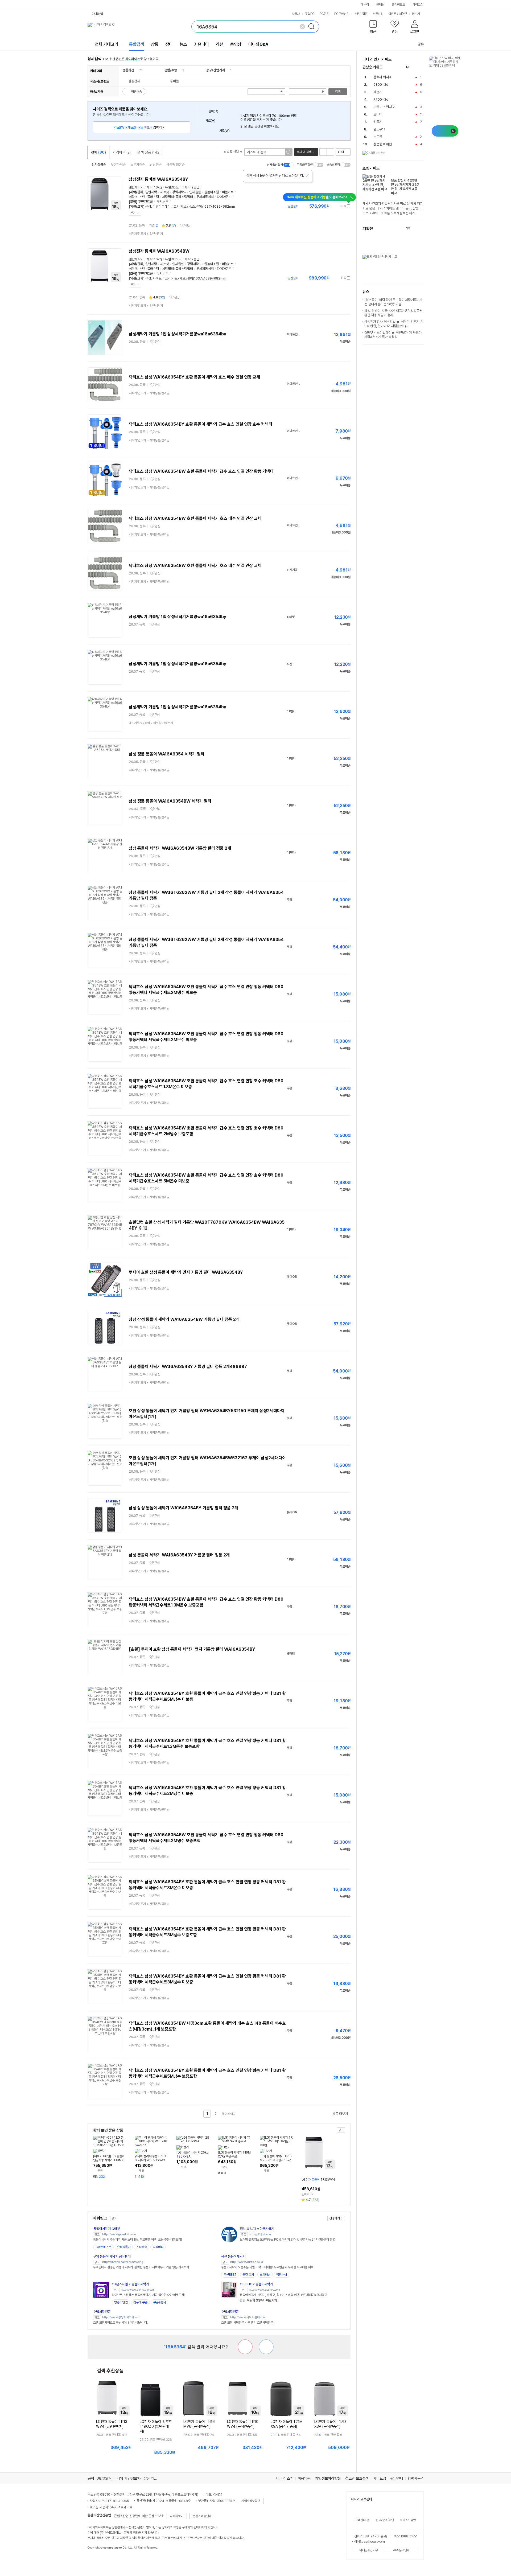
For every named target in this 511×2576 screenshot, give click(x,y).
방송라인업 (121, 2302)
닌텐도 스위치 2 (384, 107)
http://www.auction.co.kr (247, 2262)
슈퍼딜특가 (124, 2247)
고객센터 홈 (362, 2520)
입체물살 (195, 192)
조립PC (310, 14)
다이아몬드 (224, 197)
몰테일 (380, 5)
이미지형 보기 (330, 152)
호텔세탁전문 (102, 2312)
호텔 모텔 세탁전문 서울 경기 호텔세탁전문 (247, 2323)
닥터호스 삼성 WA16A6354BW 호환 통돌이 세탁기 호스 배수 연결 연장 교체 (195, 518)
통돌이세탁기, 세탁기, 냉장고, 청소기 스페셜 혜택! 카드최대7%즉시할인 (283, 2295)
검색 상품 (149, 152)
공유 (421, 44)
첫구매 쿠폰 (140, 2302)
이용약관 (304, 2478)
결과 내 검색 (304, 152)
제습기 (378, 92)
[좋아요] (266, 2347)
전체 (98, 152)
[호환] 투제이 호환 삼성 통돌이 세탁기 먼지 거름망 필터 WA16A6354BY (192, 1649)
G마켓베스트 (103, 2247)
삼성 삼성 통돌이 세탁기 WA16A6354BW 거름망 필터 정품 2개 (184, 1319)
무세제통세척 (205, 197)
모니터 (378, 114)
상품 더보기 (340, 2114)
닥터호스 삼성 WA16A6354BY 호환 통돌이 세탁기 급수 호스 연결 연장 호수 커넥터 (201, 424)
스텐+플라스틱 (149, 197)
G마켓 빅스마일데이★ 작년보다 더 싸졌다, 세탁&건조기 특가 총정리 (393, 335)
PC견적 (324, 14)
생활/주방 (171, 70)
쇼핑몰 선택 (231, 152)
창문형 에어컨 (383, 144)
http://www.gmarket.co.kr (119, 2234)
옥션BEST (230, 2275)
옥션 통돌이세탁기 (233, 2256)
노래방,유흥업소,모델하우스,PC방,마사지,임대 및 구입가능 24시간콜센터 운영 (287, 2240)
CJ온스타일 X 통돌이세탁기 (130, 2284)
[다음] (421, 67)
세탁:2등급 (192, 187)
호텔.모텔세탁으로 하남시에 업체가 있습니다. (120, 2323)
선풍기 (378, 122)
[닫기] (307, 176)
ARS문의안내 (401, 2550)
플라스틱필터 (184, 197)
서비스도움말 (408, 2520)
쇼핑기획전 (361, 14)
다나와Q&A (258, 44)
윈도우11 (379, 129)
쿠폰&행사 (160, 2302)
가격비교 (122, 152)
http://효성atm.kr (260, 2234)
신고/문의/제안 (385, 2520)
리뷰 (220, 44)
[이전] (416, 67)
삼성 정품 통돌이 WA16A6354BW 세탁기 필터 (170, 801)
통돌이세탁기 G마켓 (107, 2229)
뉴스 (183, 44)
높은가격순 (138, 165)
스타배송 (142, 2247)
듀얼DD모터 (173, 187)
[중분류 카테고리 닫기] (137, 70)
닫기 (133, 213)
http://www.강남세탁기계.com (121, 2317)
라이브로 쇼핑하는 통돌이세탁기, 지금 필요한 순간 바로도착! (148, 2295)
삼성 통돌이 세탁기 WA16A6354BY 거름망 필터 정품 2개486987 (188, 1367)
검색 (338, 92)
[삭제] (302, 27)
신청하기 (335, 2218)
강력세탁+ (179, 192)
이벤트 (392, 14)
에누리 (365, 5)
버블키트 (228, 192)
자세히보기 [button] (177, 2516)
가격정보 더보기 (332, 206)
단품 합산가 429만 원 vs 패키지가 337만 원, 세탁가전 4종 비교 (405, 187)
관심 (188, 225)
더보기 (416, 14)
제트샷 (165, 192)
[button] (373, 28)
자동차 (296, 14)
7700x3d (381, 99)
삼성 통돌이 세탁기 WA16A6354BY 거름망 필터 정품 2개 (179, 1555)
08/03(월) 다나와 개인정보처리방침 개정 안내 (131, 2478)
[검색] (313, 27)
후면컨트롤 (145, 202)
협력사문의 (416, 2478)
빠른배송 (137, 92)
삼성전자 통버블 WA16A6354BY (158, 179)
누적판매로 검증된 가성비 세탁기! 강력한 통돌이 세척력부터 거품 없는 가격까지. (141, 2267)
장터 (169, 44)
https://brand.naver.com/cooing (123, 2262)
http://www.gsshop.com (264, 2290)
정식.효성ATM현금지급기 (257, 2229)
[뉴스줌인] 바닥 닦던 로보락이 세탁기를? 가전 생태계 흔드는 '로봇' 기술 (393, 302)
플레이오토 (398, 5)
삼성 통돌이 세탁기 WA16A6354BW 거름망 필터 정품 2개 (180, 848)
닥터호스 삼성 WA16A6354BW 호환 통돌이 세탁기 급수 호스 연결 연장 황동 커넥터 (201, 471)
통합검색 (137, 44)
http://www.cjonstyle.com (138, 2290)
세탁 (150, 187)
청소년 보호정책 (357, 2478)
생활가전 (128, 70)
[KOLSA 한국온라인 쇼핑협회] (97, 2560)
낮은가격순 (118, 165)
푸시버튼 (163, 202)
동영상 (236, 44)
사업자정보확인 (251, 2501)
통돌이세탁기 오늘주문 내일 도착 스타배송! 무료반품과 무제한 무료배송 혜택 (267, 2267)
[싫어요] (245, 2347)
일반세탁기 (136, 187)
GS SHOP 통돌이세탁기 (256, 2284)
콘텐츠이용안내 (202, 2516)
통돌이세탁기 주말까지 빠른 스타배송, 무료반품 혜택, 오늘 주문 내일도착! (137, 2240)
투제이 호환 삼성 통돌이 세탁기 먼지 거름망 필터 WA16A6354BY (186, 1272)
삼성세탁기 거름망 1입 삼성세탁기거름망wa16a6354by (178, 334)
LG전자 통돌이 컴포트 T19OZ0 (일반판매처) (156, 2426)
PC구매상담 (342, 14)
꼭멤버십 (158, 2247)
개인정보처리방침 (328, 2478)
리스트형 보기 (323, 152)
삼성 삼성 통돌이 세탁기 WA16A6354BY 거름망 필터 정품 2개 (184, 1508)
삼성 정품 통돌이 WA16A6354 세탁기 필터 (167, 754)
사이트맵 (380, 2478)
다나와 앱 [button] (97, 14)
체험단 (403, 14)
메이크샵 (418, 5)
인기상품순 (99, 165)
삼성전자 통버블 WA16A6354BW (159, 251)
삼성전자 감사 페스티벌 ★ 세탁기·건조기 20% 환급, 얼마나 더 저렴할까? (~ (393, 324)
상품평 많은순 (176, 165)
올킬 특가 (248, 2275)
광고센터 (397, 2478)
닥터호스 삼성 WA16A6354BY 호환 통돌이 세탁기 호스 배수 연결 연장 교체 (194, 377)
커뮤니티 (378, 14)
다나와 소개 (285, 2478)
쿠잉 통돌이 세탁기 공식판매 (112, 2256)
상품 (155, 44)
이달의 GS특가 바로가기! (259, 2300)
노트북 (378, 137)
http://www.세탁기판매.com (248, 2317)
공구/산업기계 (215, 70)
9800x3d (381, 85)
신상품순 (156, 165)
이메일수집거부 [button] (369, 2550)
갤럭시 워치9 (382, 77)
